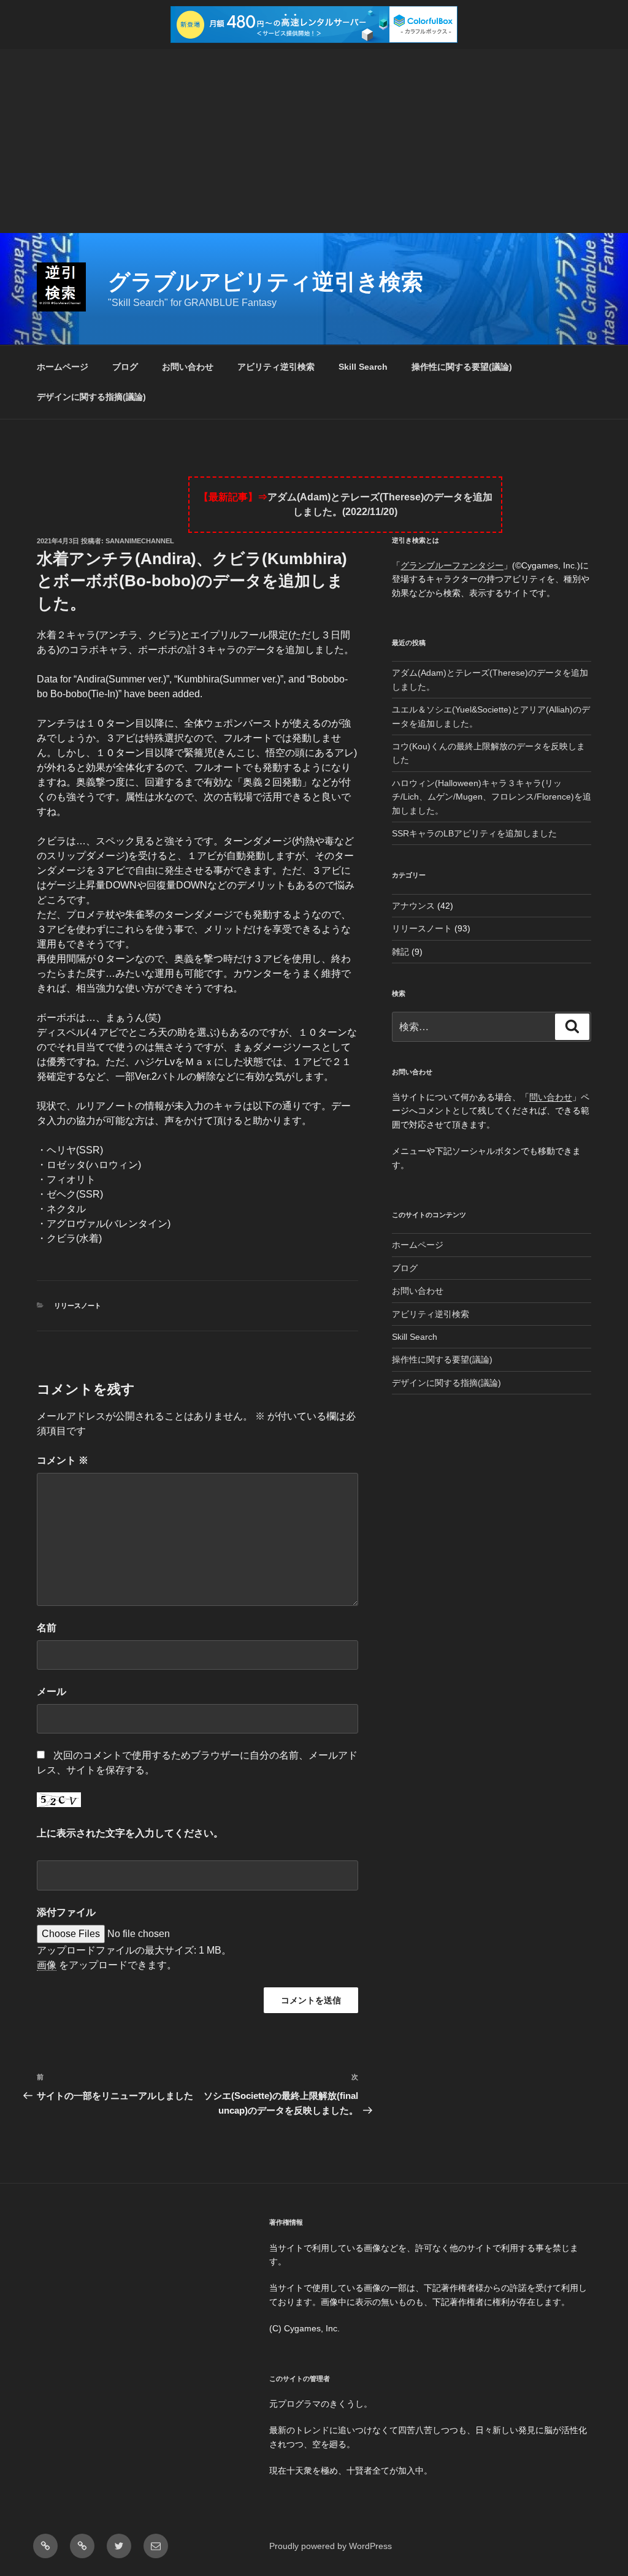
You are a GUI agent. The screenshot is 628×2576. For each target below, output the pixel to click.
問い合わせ (551, 1097)
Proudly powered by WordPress (331, 2546)
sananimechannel (140, 541)
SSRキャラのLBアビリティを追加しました (474, 833)
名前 (47, 1628)
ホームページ (63, 367)
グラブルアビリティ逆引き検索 (266, 282)
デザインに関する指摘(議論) (91, 397)
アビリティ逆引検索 (276, 367)
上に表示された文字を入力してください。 (130, 1833)
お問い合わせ (188, 367)
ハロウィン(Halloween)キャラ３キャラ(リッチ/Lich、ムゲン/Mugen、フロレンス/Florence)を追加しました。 (492, 797)
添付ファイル (66, 1912)
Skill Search (363, 367)
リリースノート (78, 1305)
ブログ (125, 367)
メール (52, 1691)
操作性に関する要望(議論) (462, 367)
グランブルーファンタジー (452, 565)
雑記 (400, 952)
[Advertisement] (314, 141)
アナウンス (413, 906)
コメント (63, 1460)
